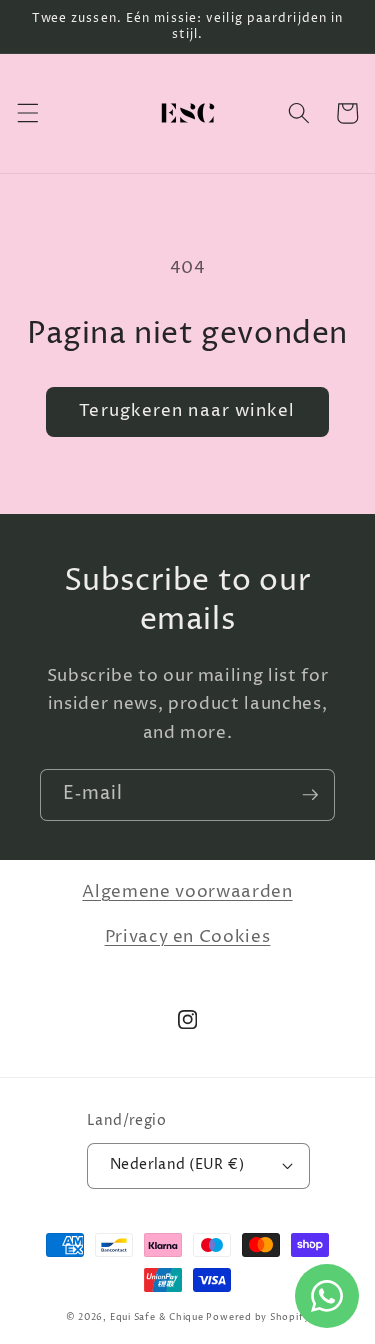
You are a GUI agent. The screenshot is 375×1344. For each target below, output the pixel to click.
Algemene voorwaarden (187, 892)
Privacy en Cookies (188, 937)
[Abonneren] (310, 795)
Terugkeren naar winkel (187, 411)
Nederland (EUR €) (177, 1165)
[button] (27, 113)
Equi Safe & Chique (157, 1317)
